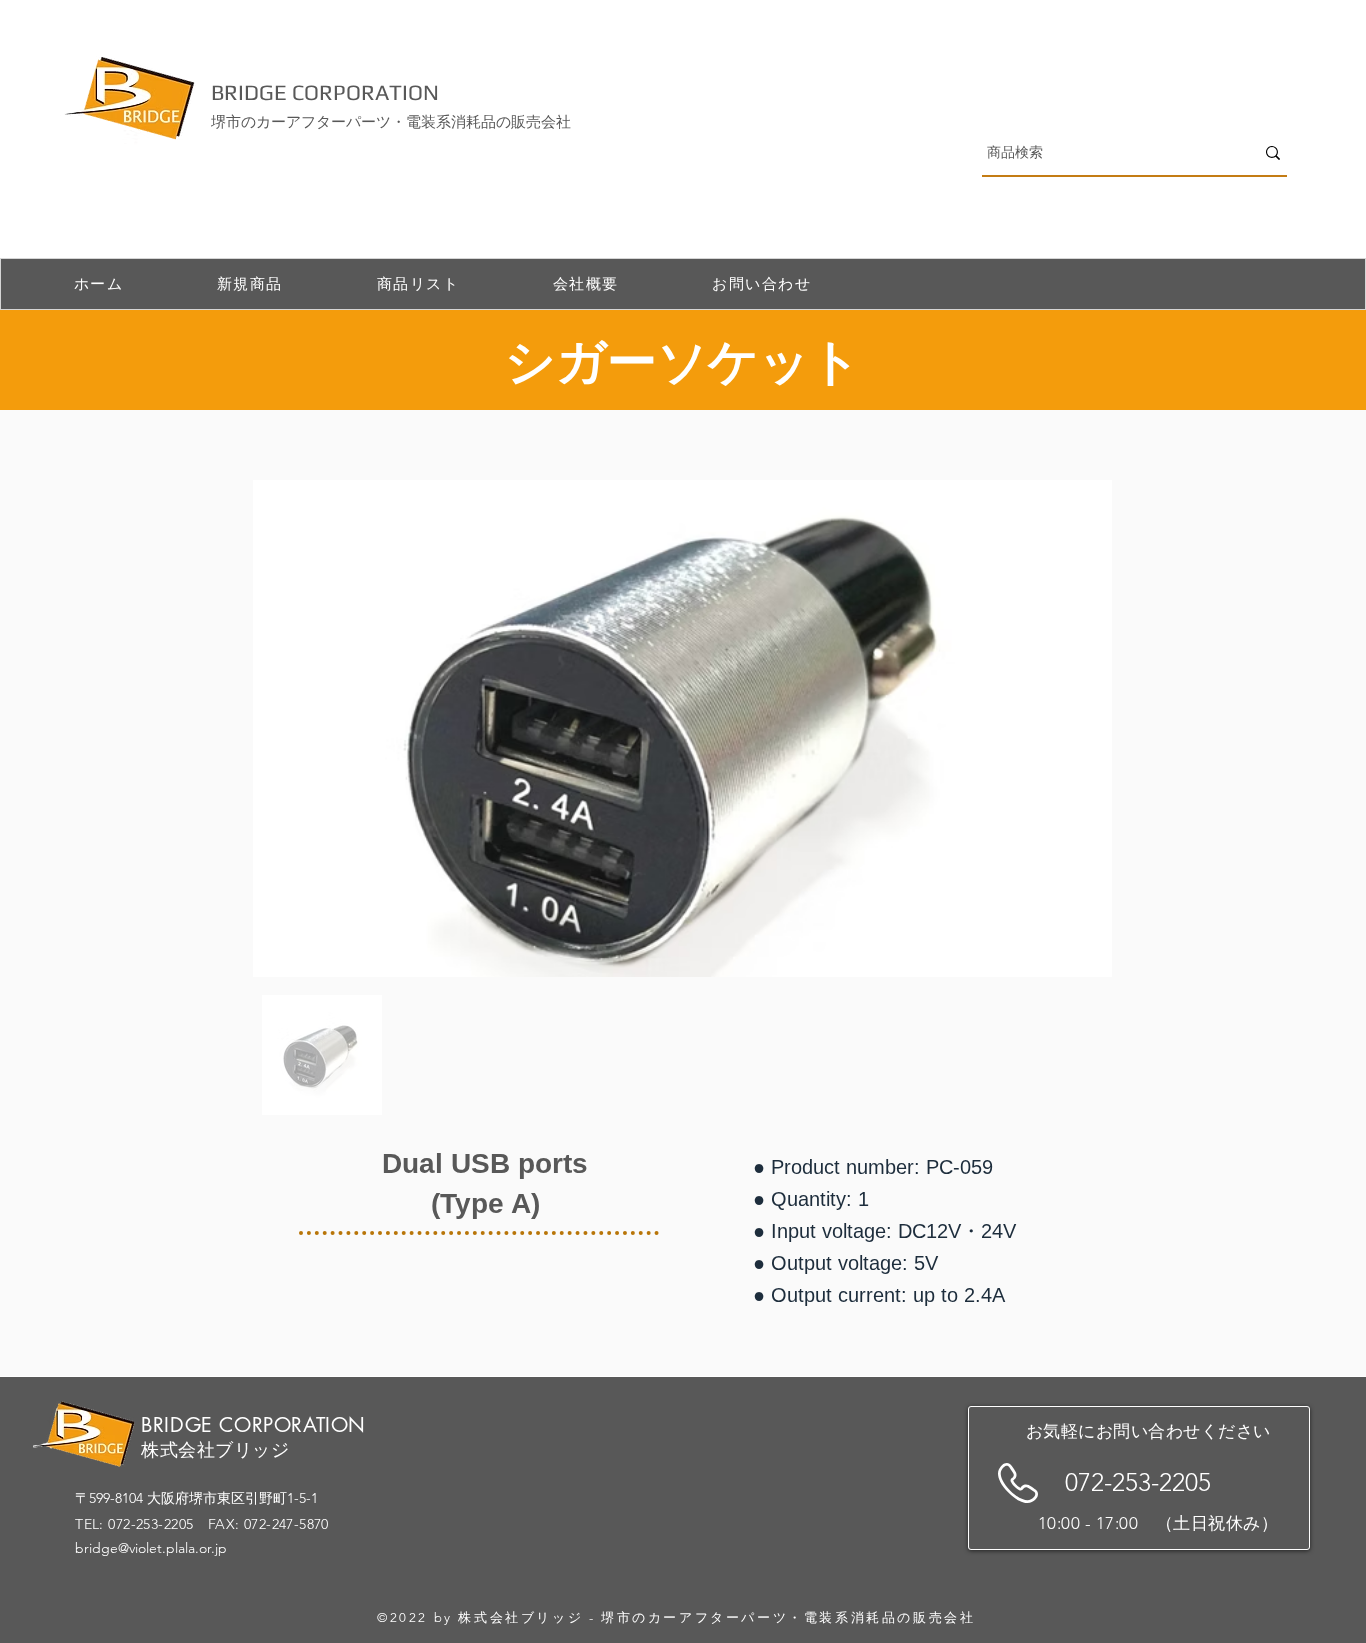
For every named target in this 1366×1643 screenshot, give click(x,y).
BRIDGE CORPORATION (325, 92)
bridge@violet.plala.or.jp (151, 1548)
